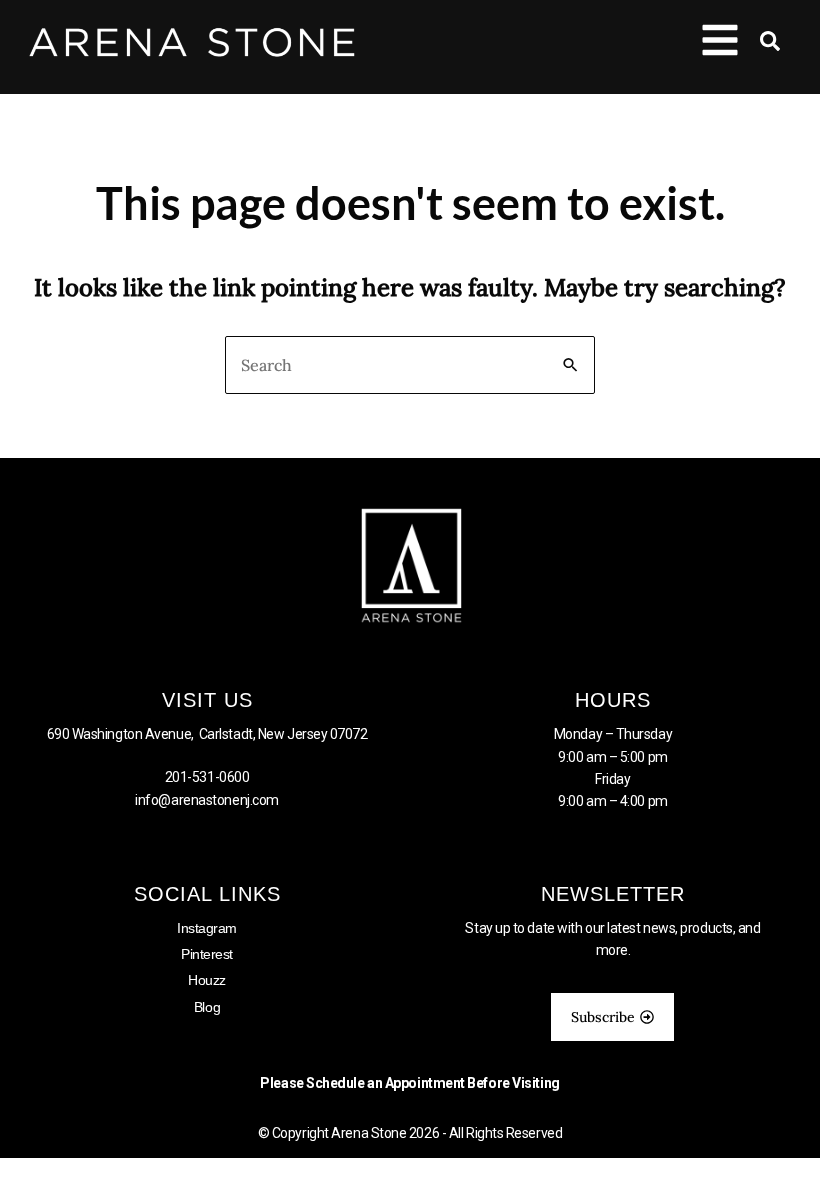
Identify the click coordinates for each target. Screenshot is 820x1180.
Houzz (207, 980)
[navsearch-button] (760, 45)
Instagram (207, 928)
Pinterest (207, 954)
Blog (207, 1007)
